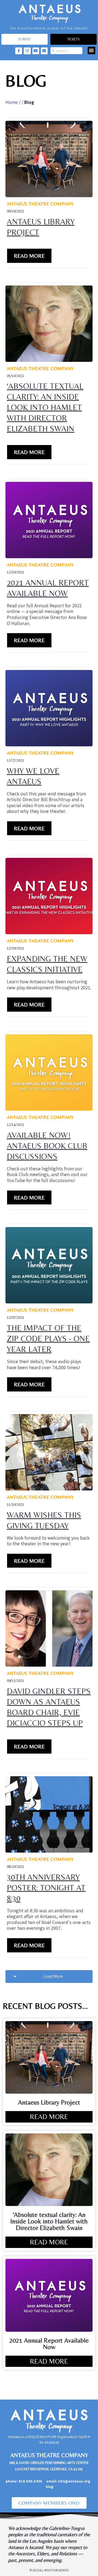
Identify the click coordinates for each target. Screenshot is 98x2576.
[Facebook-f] (19, 51)
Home (12, 102)
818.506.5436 (30, 2481)
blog (50, 2487)
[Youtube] (36, 51)
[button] (92, 51)
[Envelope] (44, 51)
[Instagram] (27, 51)
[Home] (49, 13)
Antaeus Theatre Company (40, 204)
